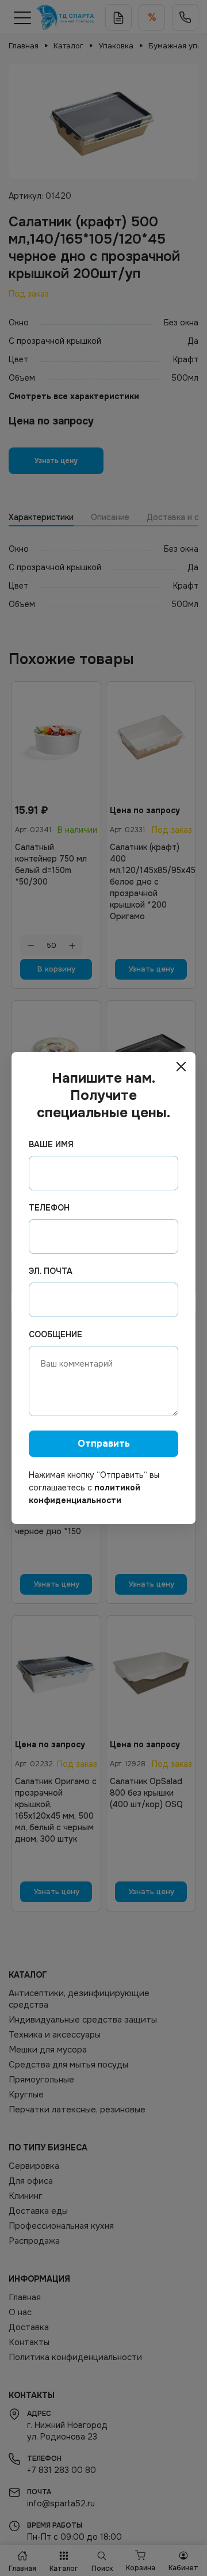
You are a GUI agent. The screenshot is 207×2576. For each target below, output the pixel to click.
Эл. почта (51, 1271)
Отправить (104, 1443)
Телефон (49, 1208)
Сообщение (55, 1334)
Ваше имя (51, 1144)
